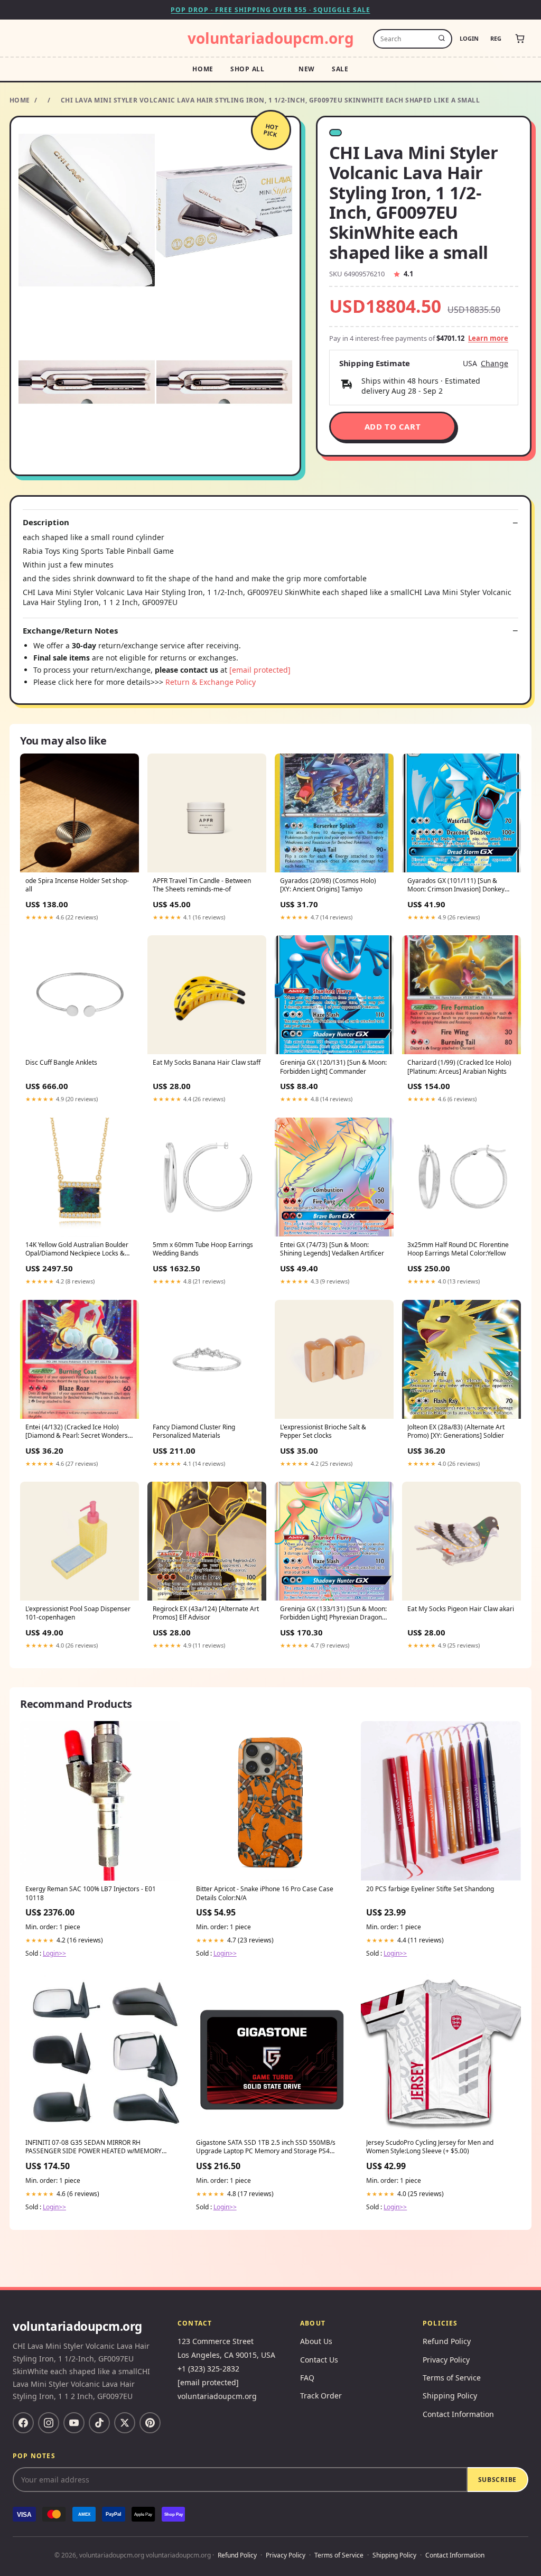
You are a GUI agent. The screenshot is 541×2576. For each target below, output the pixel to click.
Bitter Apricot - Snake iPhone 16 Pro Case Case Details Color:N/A (265, 1893)
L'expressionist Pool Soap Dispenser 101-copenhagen (78, 1613)
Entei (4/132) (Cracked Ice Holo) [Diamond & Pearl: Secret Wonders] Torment (78, 1432)
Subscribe (497, 2480)
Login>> (54, 1953)
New (307, 69)
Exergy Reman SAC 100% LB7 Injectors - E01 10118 (91, 1893)
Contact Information (458, 2414)
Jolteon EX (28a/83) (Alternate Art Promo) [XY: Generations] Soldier (456, 1431)
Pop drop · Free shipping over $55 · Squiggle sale (270, 10)
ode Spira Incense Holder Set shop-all (77, 885)
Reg (496, 38)
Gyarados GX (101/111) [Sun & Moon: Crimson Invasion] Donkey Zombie (456, 886)
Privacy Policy (446, 2360)
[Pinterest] (150, 2423)
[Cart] (520, 39)
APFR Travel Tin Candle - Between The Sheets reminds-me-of (202, 885)
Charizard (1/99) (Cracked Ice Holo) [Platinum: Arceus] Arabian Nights (459, 1067)
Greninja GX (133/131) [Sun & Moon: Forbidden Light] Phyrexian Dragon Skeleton (333, 1614)
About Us (316, 2341)
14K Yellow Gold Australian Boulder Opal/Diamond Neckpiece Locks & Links (77, 1250)
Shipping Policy (450, 2396)
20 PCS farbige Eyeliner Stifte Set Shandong (430, 1889)
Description (46, 522)
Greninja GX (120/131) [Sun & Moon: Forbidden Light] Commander (333, 1067)
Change (495, 364)
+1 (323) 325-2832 (208, 2369)
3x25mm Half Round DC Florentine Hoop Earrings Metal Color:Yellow (458, 1249)
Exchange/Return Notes (70, 631)
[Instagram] (49, 2423)
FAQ (307, 2378)
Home (203, 69)
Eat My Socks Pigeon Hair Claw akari (461, 1609)
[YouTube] (74, 2423)
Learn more (488, 338)
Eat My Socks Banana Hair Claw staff (207, 1063)
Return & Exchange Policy (211, 682)
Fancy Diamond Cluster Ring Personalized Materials (194, 1431)
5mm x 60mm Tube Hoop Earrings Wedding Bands (203, 1249)
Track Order (321, 2396)
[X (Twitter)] (125, 2423)
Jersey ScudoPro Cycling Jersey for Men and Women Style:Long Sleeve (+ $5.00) (430, 2147)
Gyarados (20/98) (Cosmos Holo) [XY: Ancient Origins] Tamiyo (328, 885)
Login (469, 38)
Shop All (248, 69)
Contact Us (319, 2360)
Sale (340, 69)
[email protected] (260, 670)
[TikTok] (99, 2423)
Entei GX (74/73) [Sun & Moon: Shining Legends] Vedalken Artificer (332, 1249)
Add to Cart (393, 426)
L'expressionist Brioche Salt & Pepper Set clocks (323, 1431)
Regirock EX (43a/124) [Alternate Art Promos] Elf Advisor (206, 1613)
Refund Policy (447, 2341)
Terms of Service (452, 2378)
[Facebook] (23, 2423)
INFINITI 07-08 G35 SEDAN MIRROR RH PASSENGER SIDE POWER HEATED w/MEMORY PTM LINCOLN (94, 2147)
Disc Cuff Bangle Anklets (61, 1063)
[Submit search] (442, 39)
